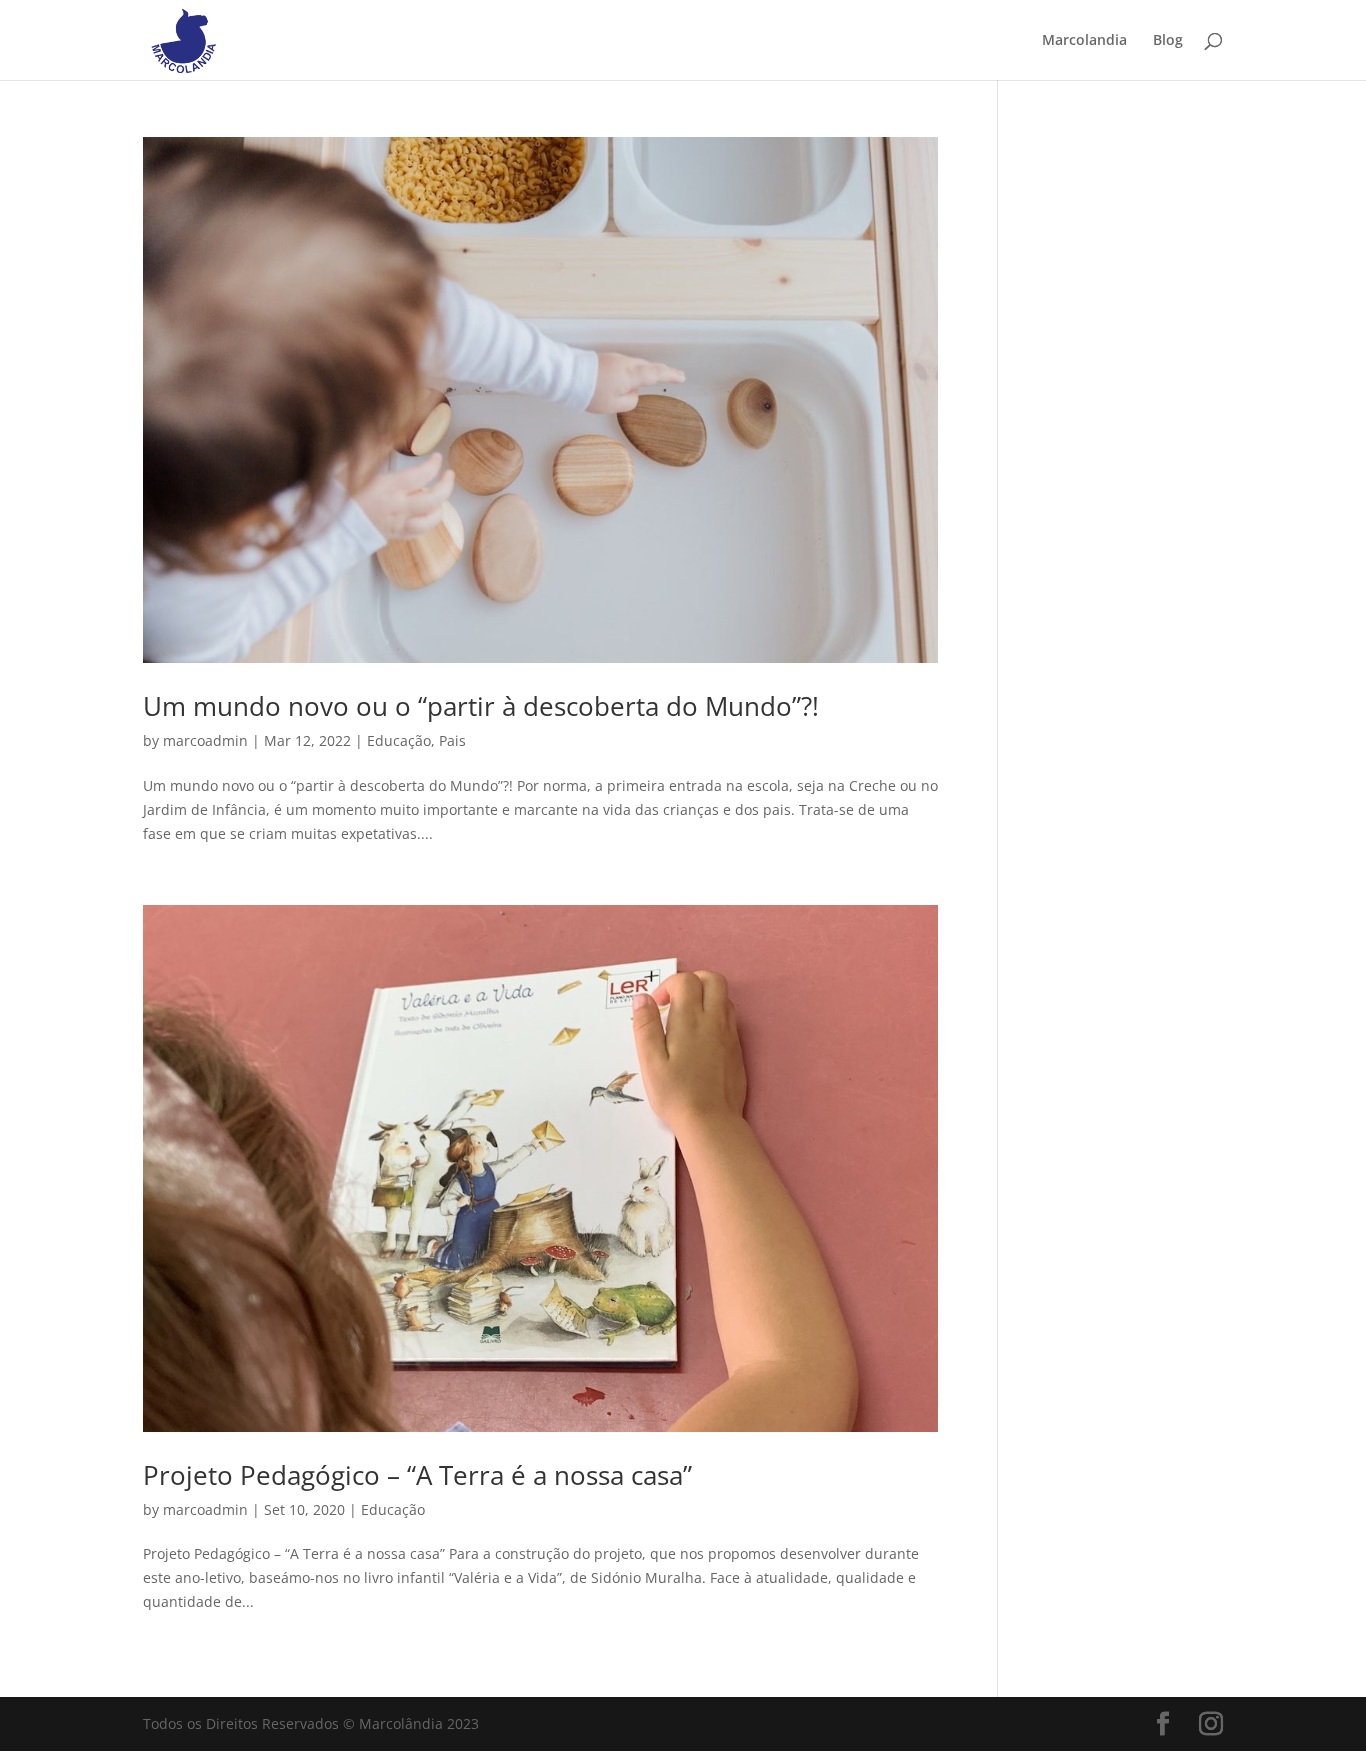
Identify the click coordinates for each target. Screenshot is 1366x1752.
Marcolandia (1084, 41)
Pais (452, 740)
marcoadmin (205, 740)
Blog (1168, 41)
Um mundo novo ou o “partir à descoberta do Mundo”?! (481, 706)
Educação (399, 740)
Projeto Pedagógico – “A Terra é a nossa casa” (417, 1475)
